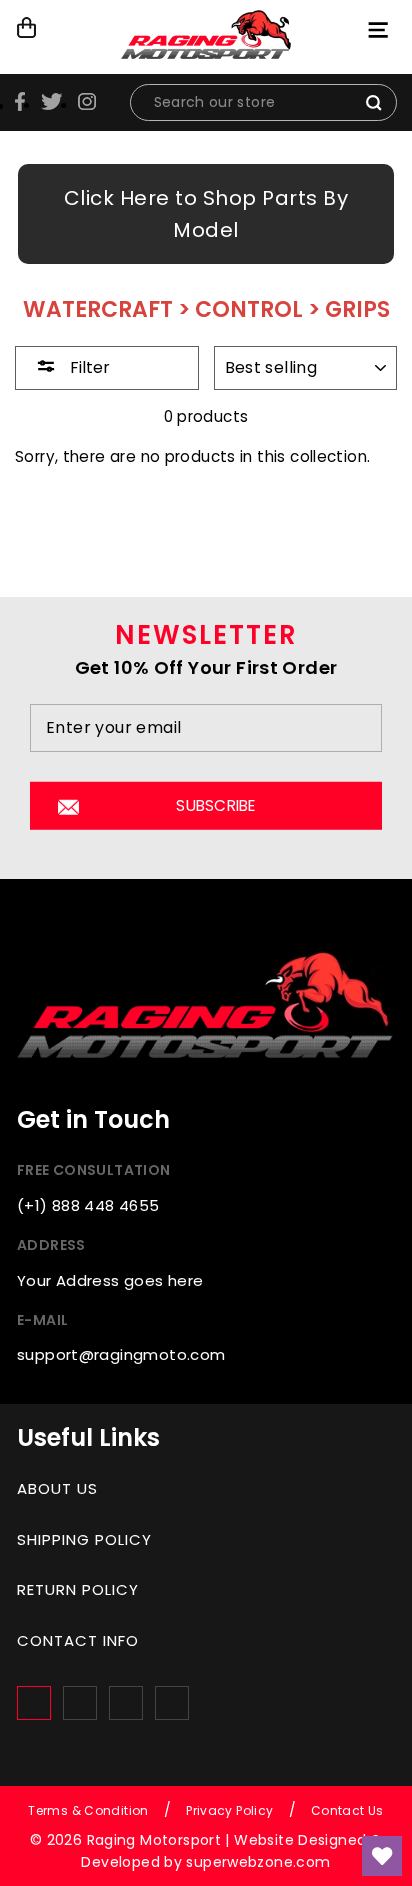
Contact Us (347, 1810)
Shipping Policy (84, 1539)
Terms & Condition (88, 1810)
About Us (57, 1488)
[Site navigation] (380, 29)
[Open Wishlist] (382, 1856)
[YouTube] (172, 1703)
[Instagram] (80, 1703)
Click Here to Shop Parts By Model (206, 214)
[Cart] (27, 28)
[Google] (126, 1703)
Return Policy (78, 1589)
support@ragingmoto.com (121, 1354)
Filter (88, 367)
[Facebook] (34, 1703)
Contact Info (78, 1640)
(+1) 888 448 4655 (88, 1205)
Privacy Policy (229, 1810)
